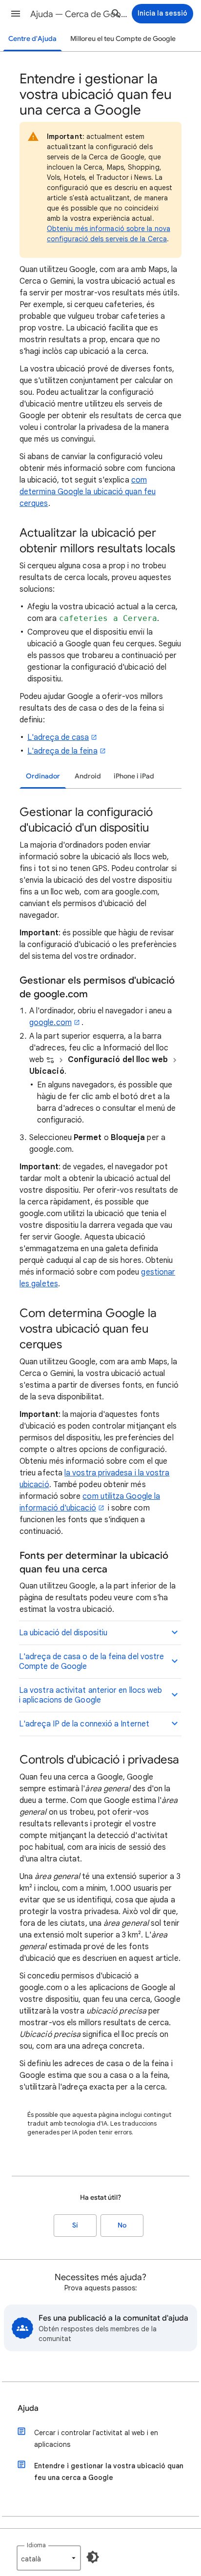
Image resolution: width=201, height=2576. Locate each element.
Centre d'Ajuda (32, 39)
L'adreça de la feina (62, 751)
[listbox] (49, 2558)
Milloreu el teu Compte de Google (123, 39)
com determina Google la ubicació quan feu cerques (88, 492)
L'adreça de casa (58, 737)
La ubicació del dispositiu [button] (63, 1633)
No (122, 2225)
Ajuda (28, 2408)
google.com (50, 1023)
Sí (75, 2225)
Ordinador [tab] (43, 776)
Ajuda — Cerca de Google (79, 14)
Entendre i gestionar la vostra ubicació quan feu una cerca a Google (109, 2472)
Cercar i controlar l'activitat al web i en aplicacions (96, 2439)
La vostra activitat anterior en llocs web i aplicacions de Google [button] (90, 1695)
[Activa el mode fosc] (93, 2557)
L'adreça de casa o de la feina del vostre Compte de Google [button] (91, 1662)
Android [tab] (88, 776)
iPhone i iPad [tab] (134, 776)
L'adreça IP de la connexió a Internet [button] (84, 1724)
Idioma (36, 2545)
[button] (16, 14)
